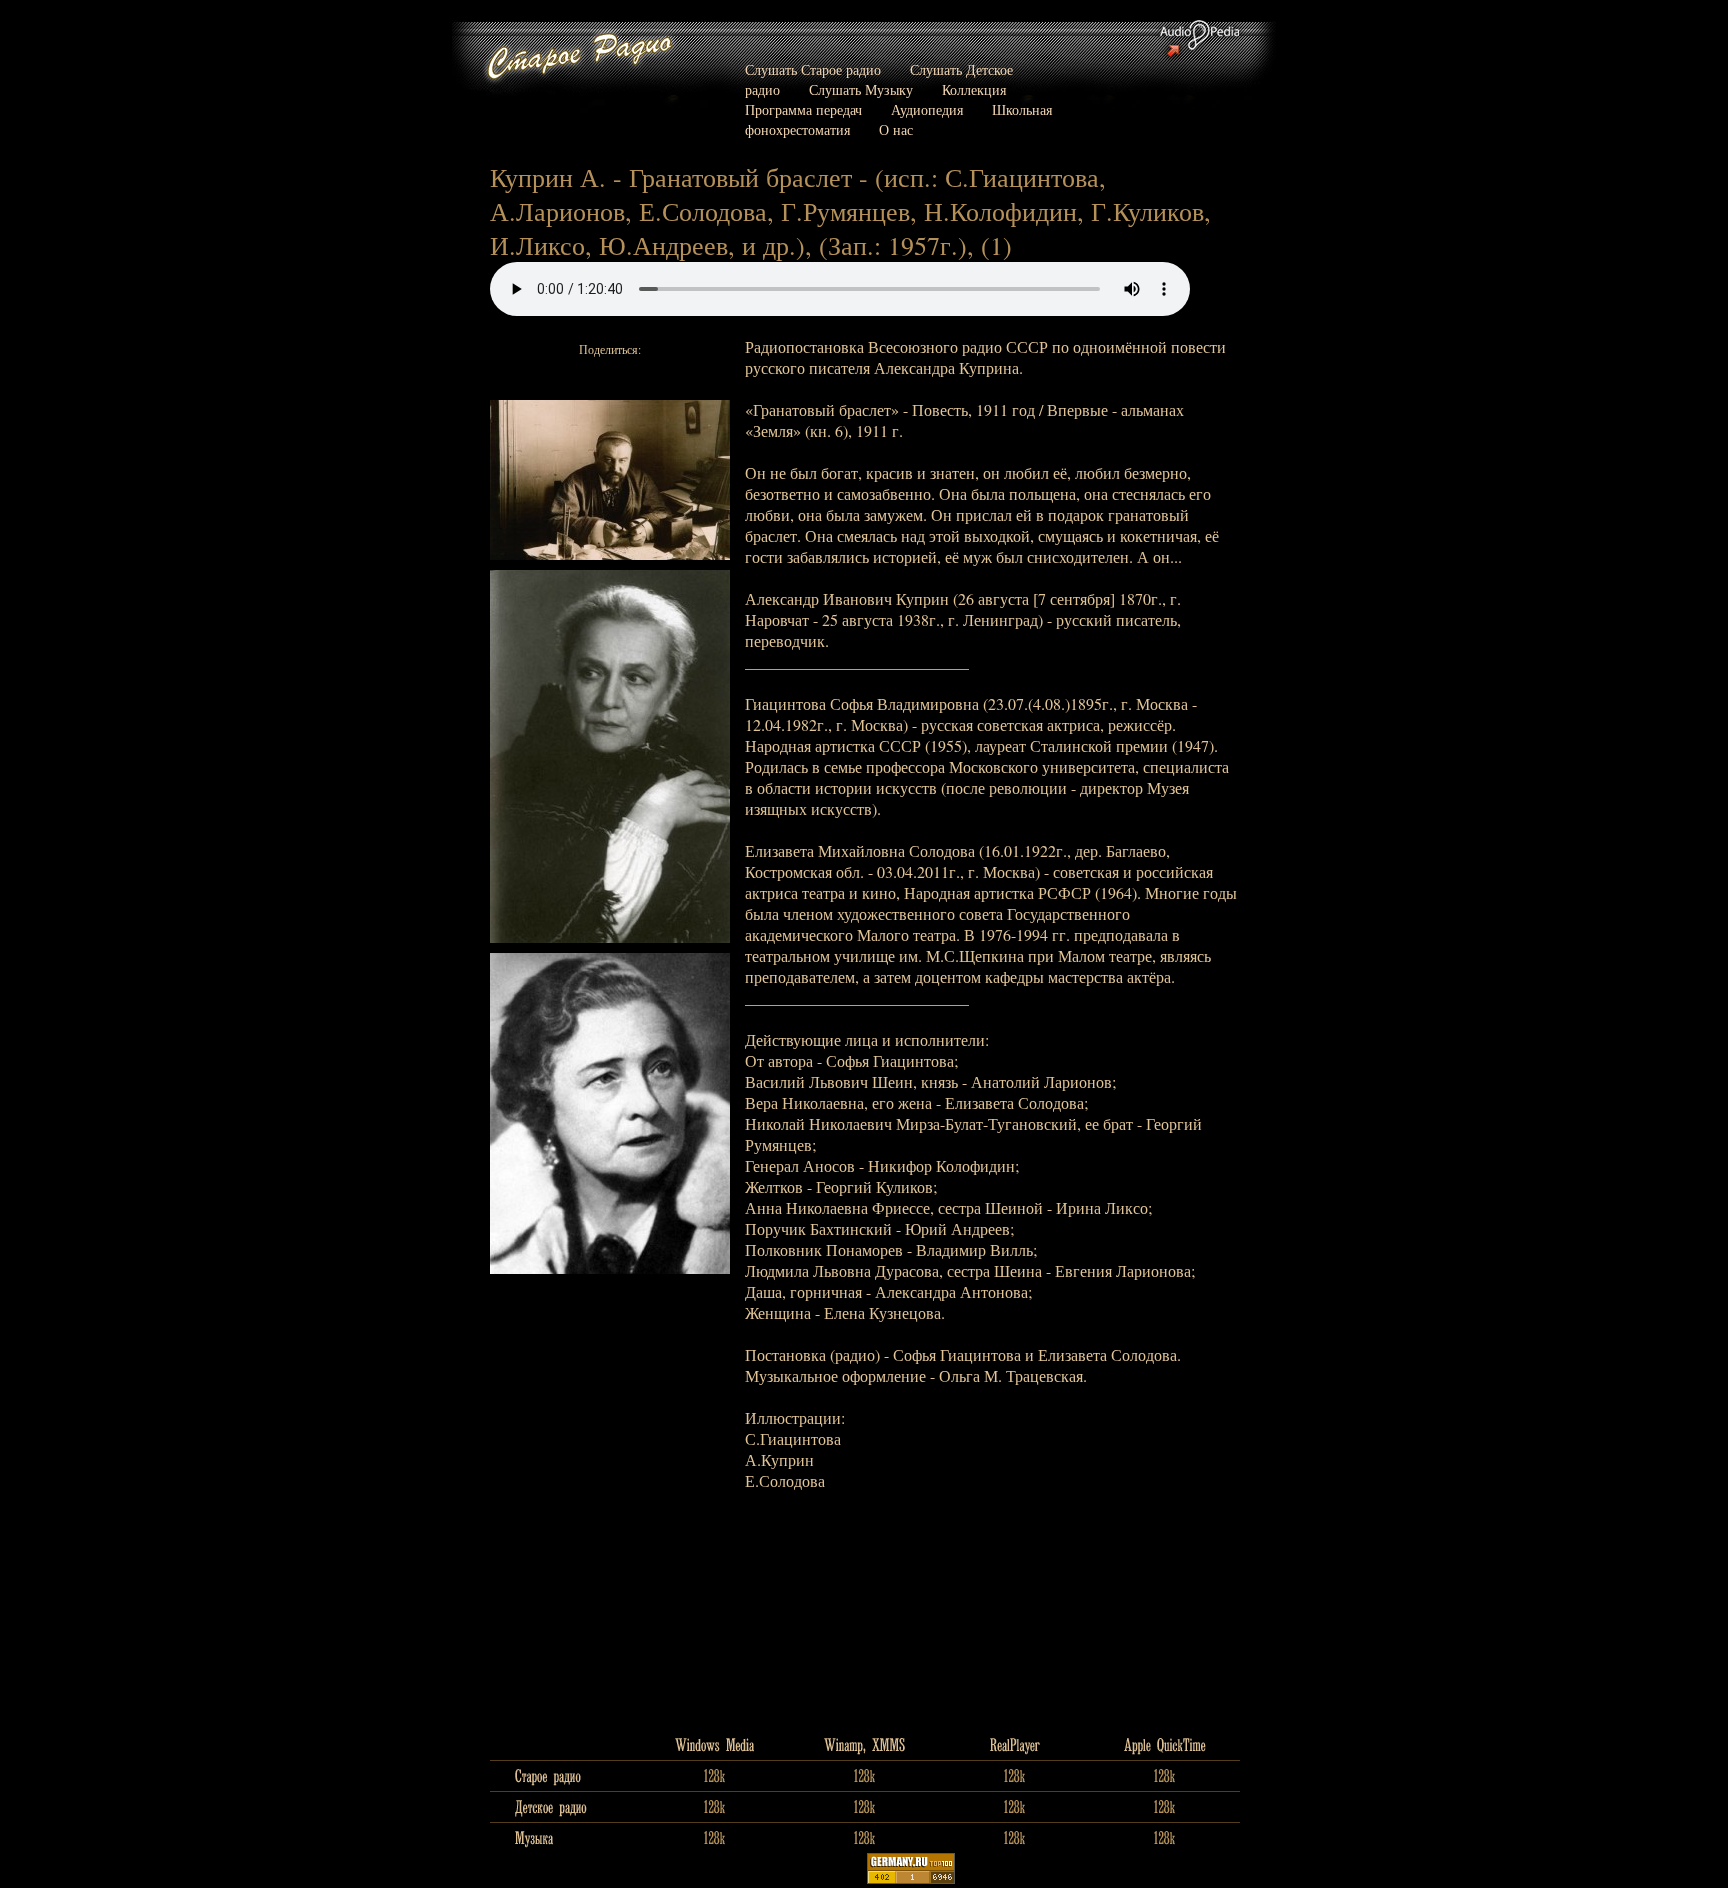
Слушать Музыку (861, 89)
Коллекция (974, 89)
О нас (896, 129)
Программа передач (803, 109)
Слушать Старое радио (813, 69)
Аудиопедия (927, 109)
